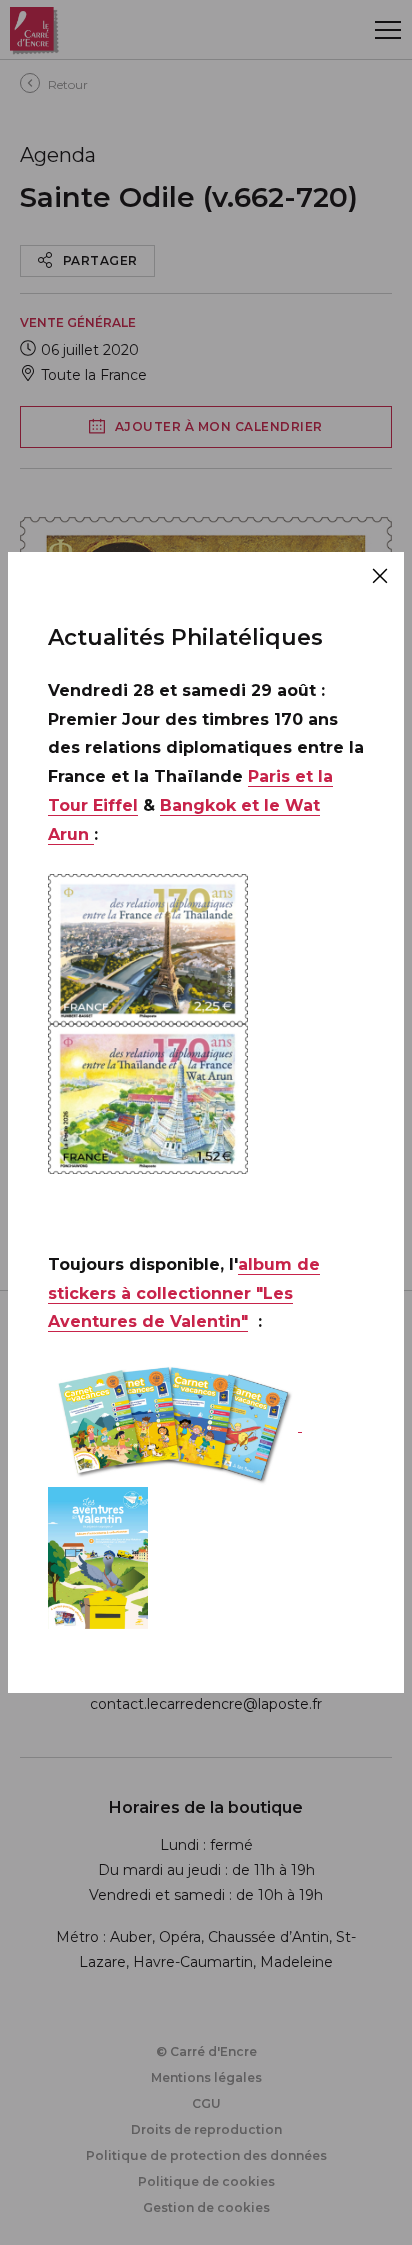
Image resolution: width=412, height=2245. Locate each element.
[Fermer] (380, 576)
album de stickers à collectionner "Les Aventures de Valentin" (184, 1293)
